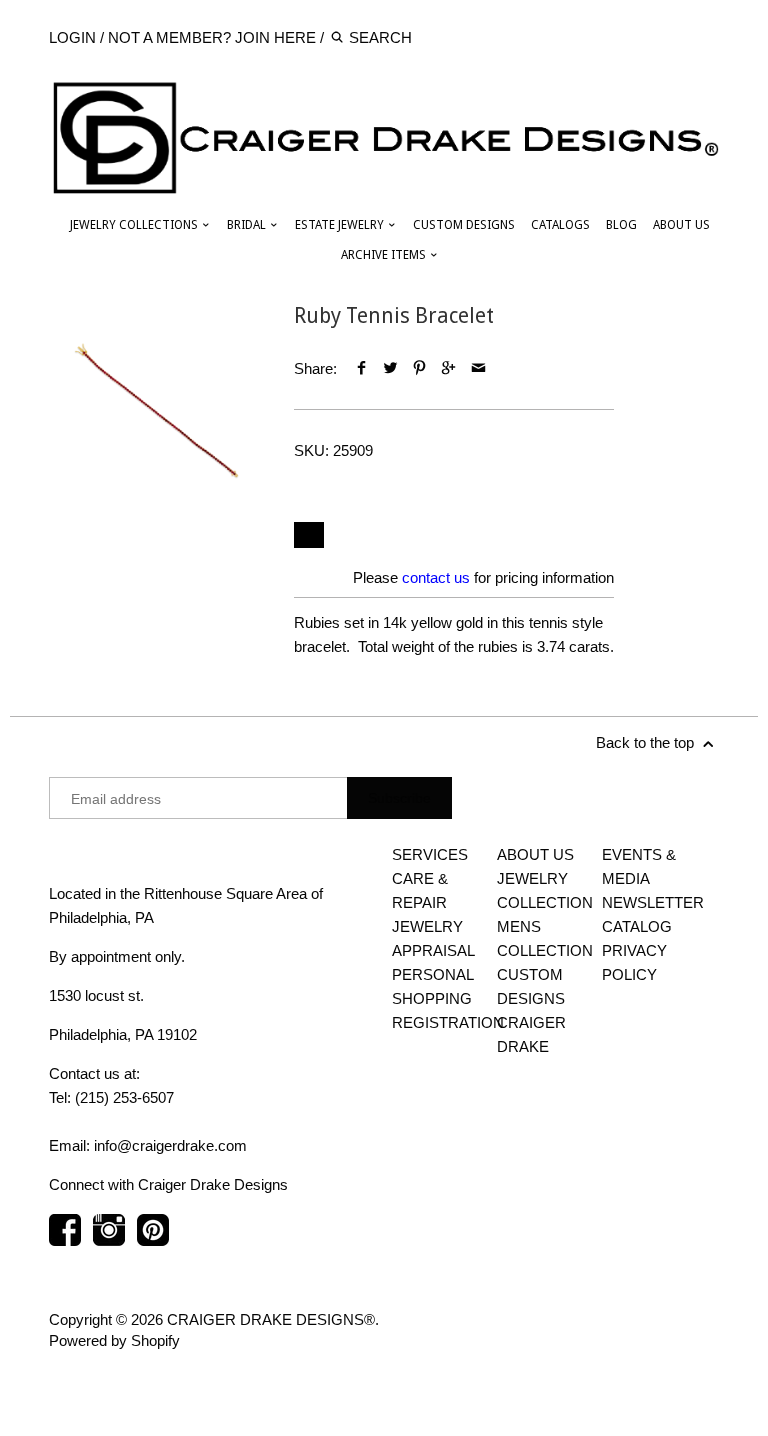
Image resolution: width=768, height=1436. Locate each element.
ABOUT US (681, 225)
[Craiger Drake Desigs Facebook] (65, 1240)
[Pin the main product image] (419, 368)
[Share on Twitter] (390, 368)
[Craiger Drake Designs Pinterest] (153, 1240)
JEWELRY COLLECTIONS (135, 225)
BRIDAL (248, 225)
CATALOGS (560, 225)
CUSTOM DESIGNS (464, 225)
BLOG (621, 225)
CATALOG (637, 926)
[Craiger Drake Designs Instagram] (109, 1240)
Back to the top (647, 742)
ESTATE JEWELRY (341, 225)
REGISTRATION (448, 1022)
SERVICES (430, 854)
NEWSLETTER (653, 902)
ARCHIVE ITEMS (385, 255)
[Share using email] (478, 368)
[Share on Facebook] (360, 368)
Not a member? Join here (212, 37)
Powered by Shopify (114, 1340)
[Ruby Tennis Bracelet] (156, 410)
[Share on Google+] (448, 368)
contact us (436, 577)
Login (72, 37)
